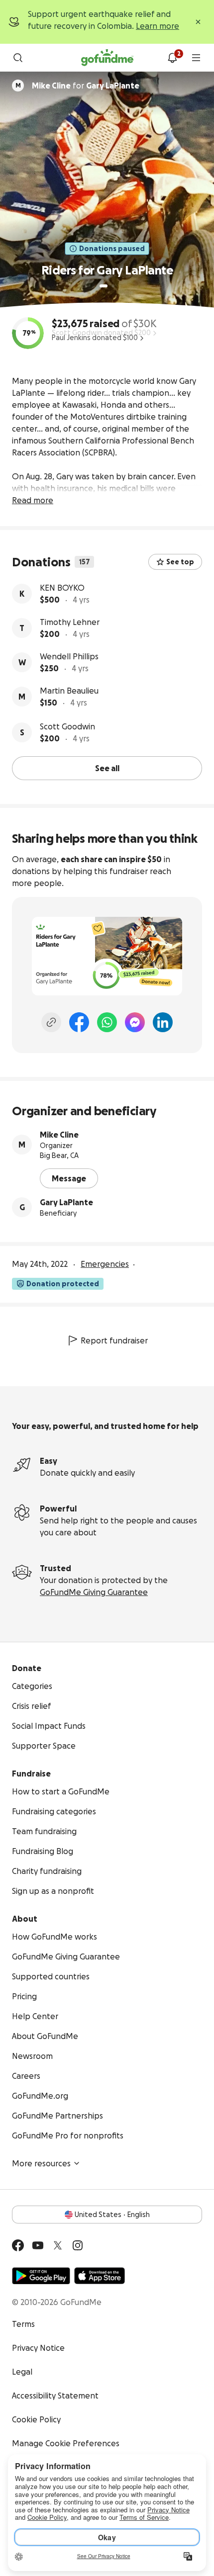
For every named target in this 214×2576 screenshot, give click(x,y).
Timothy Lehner (70, 622)
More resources (41, 2163)
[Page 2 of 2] (113, 286)
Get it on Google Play (41, 2276)
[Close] (198, 22)
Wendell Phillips (69, 656)
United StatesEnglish (112, 2215)
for (86, 86)
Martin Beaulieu (69, 691)
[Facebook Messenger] (135, 1022)
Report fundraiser (114, 1340)
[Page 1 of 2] (104, 286)
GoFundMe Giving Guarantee (94, 1592)
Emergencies (105, 1264)
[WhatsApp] (107, 1022)
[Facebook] (79, 1022)
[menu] (196, 58)
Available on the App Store (100, 2276)
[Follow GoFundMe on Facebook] (18, 2245)
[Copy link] (51, 1022)
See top (180, 562)
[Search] (18, 58)
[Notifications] (172, 58)
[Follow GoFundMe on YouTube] (38, 2245)
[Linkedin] (163, 1022)
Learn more (158, 26)
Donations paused (112, 249)
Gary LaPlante (66, 1202)
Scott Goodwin (67, 726)
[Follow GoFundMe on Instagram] (78, 2245)
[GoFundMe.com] (107, 58)
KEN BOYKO (62, 588)
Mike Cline (59, 1135)
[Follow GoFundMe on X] (58, 2245)
